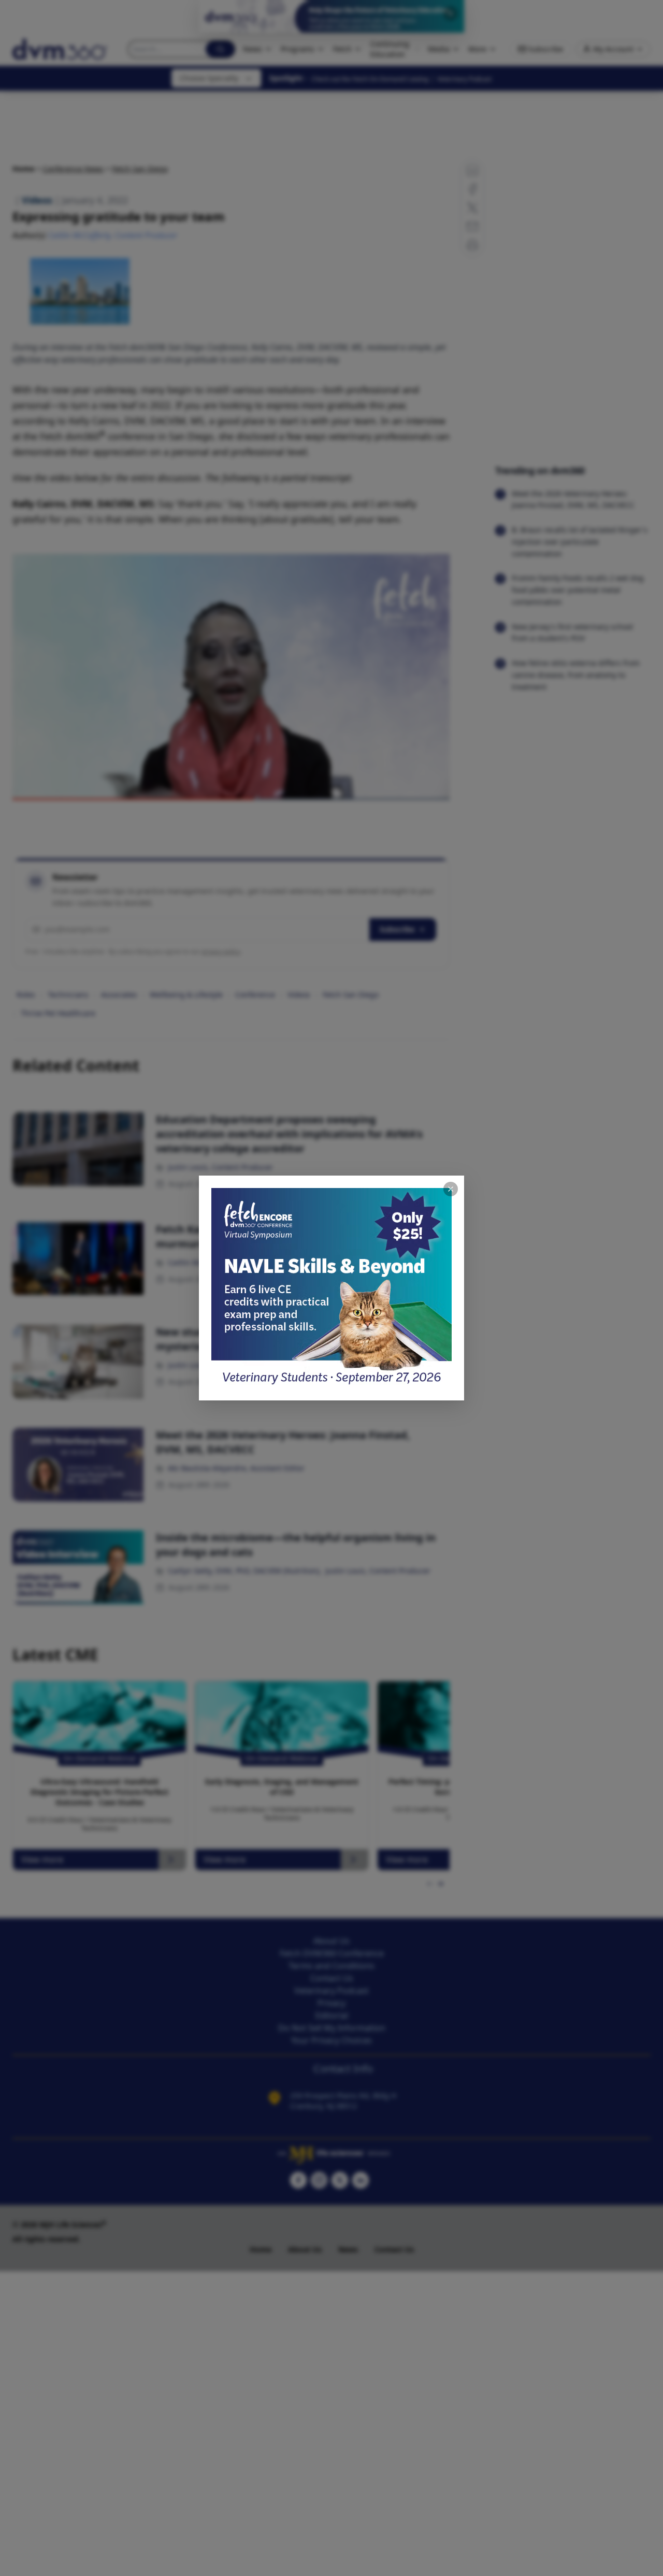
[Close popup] (451, 1189)
